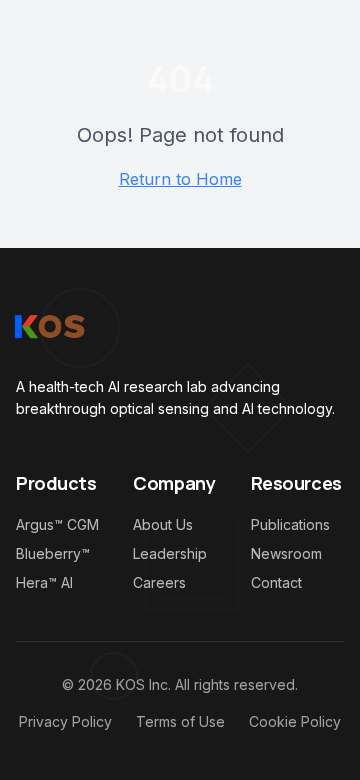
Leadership (170, 553)
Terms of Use (180, 721)
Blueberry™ (53, 553)
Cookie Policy (295, 721)
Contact (276, 582)
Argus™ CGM (57, 524)
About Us (163, 524)
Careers (159, 582)
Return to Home (180, 179)
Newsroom (286, 553)
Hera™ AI (44, 582)
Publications (290, 524)
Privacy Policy (65, 721)
